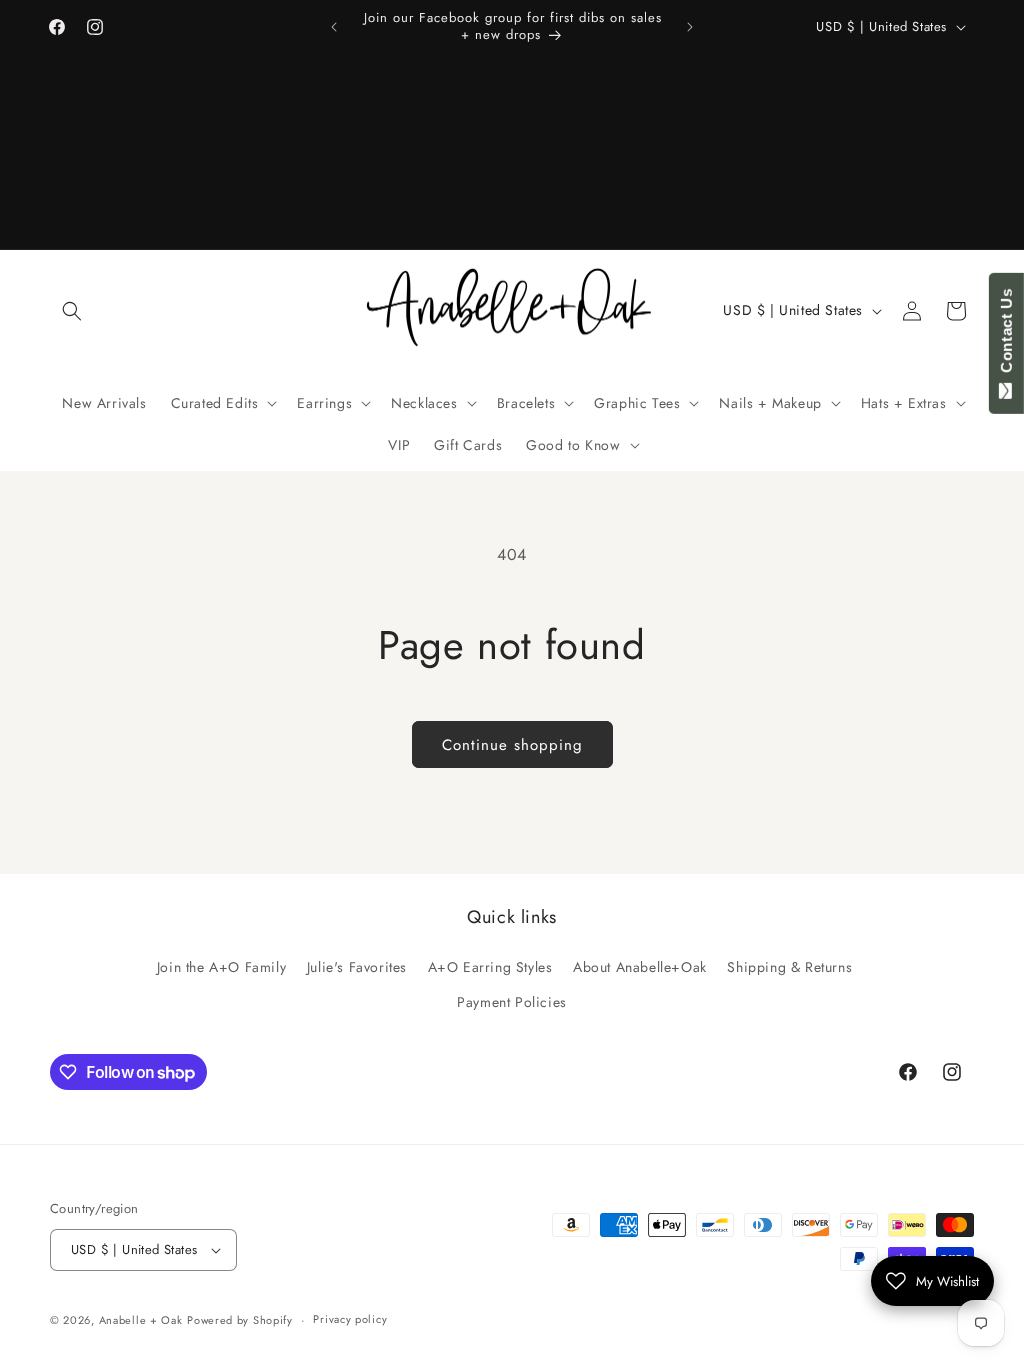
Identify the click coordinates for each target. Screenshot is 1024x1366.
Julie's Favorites (357, 967)
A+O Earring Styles (490, 967)
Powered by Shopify (240, 1320)
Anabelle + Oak (141, 1320)
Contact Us (1006, 335)
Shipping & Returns (789, 967)
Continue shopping (512, 745)
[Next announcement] (690, 27)
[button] (72, 311)
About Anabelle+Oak (640, 967)
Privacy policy (350, 1319)
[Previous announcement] (334, 27)
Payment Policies (512, 1002)
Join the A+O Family (221, 967)
